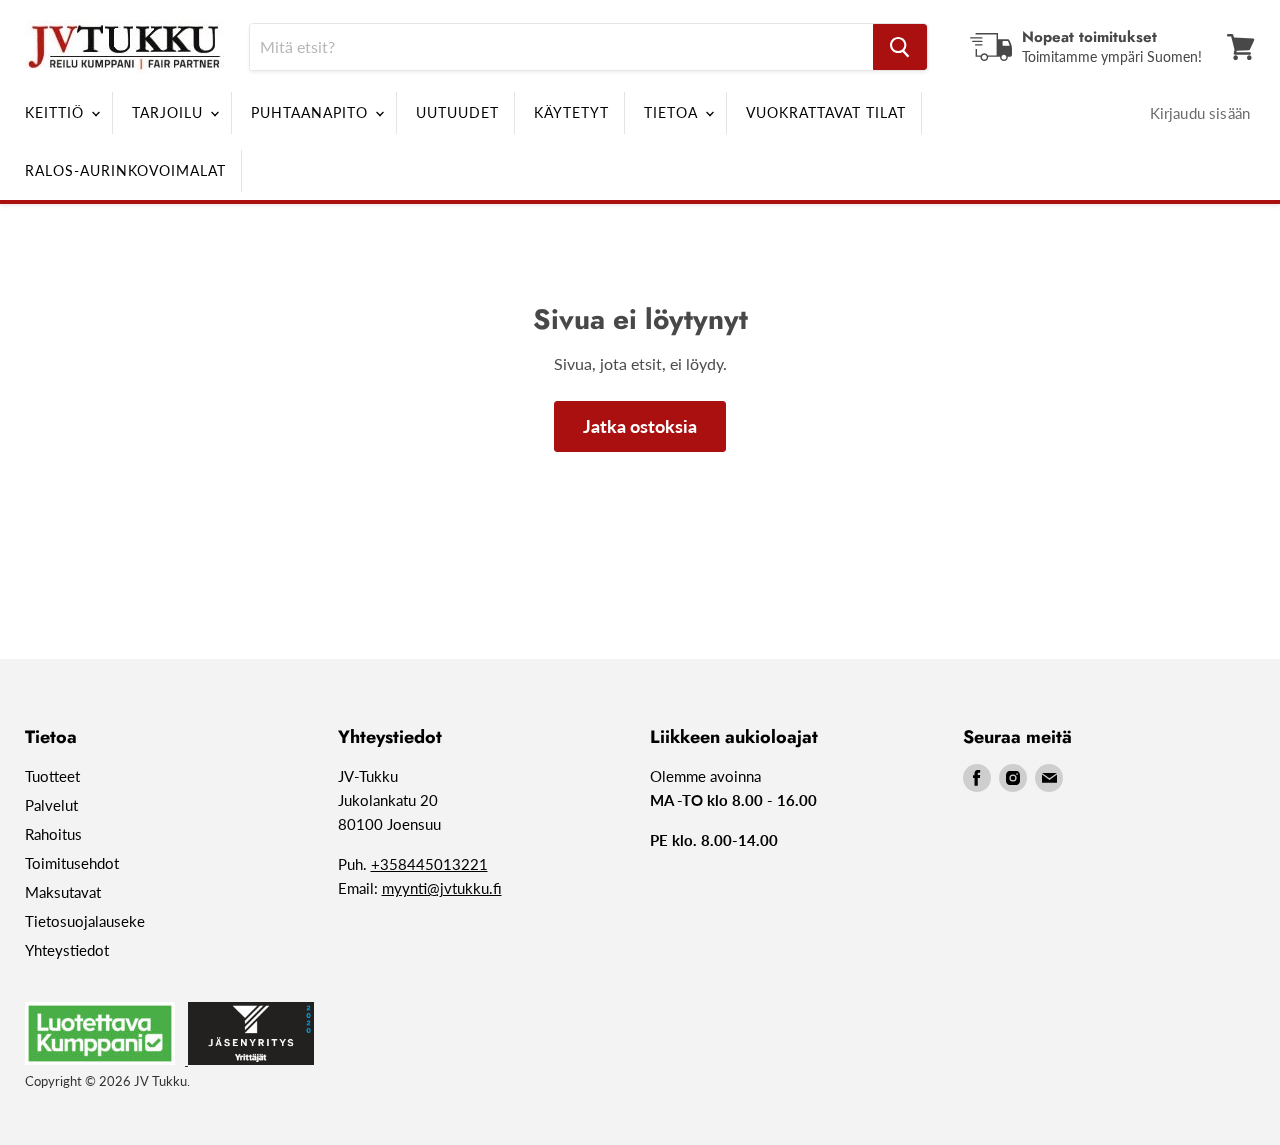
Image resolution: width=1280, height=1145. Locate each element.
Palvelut (51, 805)
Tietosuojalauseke (85, 921)
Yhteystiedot (67, 950)
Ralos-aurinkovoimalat (125, 170)
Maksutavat (63, 892)
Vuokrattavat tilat (826, 112)
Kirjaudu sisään (1200, 113)
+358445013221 (429, 864)
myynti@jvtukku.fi (442, 888)
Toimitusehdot (72, 863)
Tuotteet (52, 776)
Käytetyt (571, 112)
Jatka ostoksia (640, 426)
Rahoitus (53, 834)
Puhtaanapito (312, 112)
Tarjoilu (170, 112)
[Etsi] (900, 47)
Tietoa (673, 112)
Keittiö (57, 112)
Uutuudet (457, 112)
